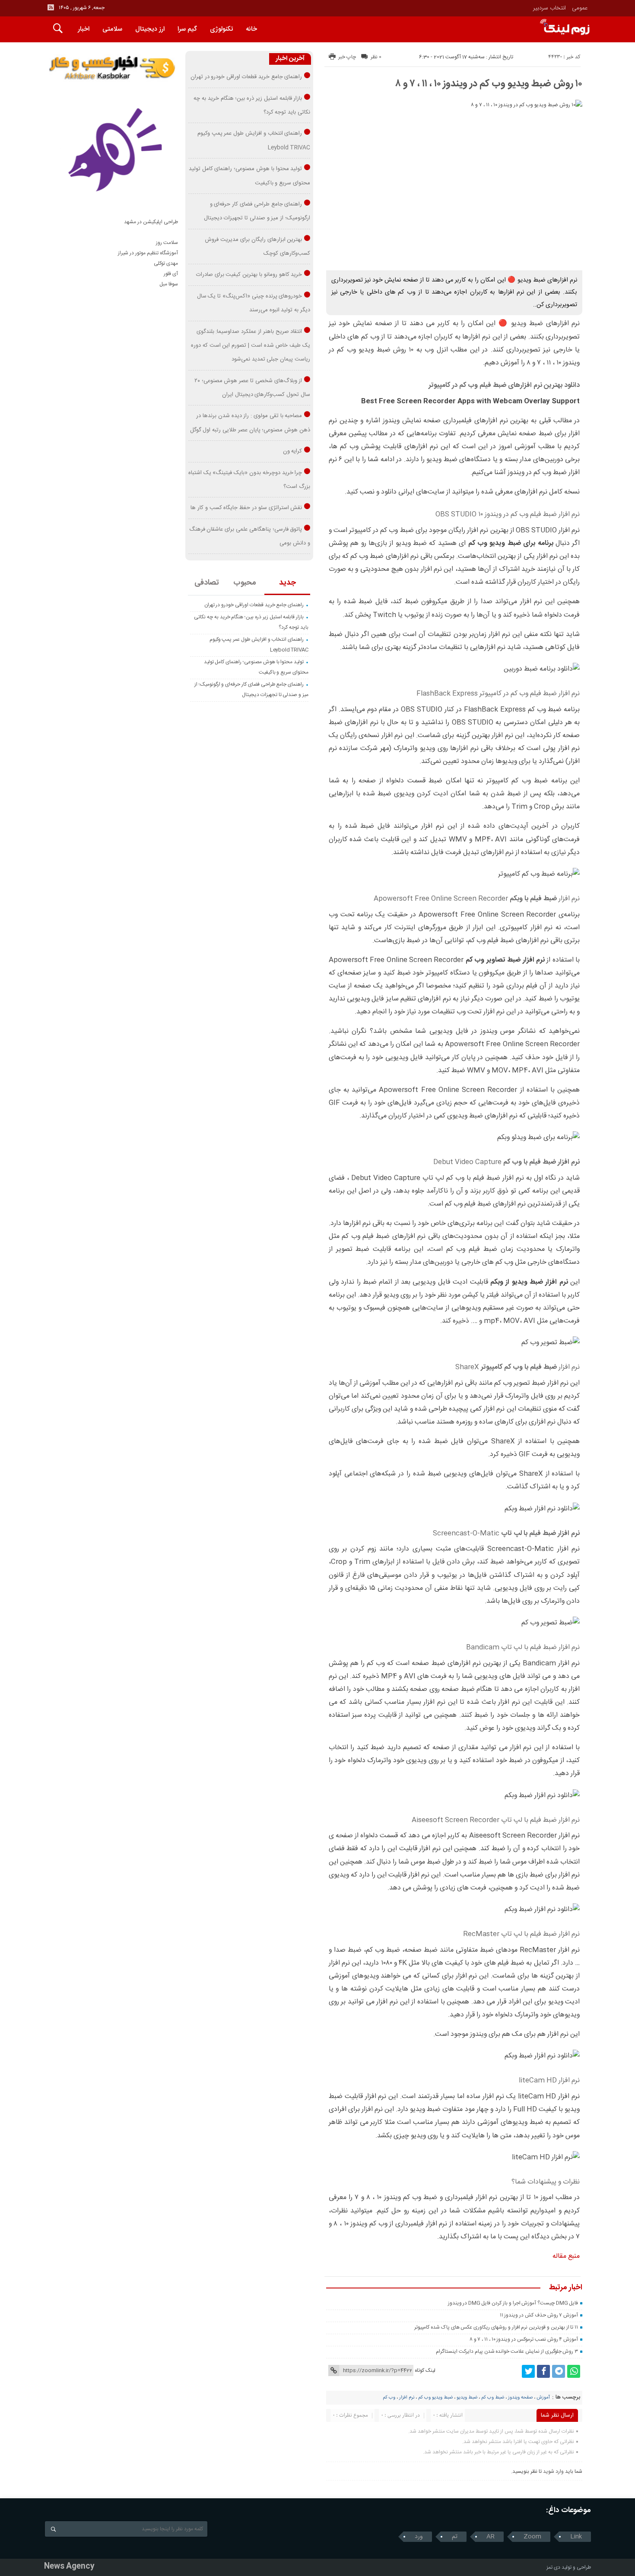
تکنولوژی (221, 29)
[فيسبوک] (543, 2371)
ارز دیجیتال (150, 29)
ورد (419, 2537)
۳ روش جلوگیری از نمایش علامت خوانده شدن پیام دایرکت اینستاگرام (507, 2351)
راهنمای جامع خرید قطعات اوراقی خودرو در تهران (246, 77)
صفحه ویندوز (520, 2398)
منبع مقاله (566, 2256)
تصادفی (207, 583)
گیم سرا (187, 29)
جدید (287, 583)
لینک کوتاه (425, 2370)
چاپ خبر (347, 57)
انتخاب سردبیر (549, 8)
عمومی (580, 8)
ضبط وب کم (493, 2398)
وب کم (389, 2398)
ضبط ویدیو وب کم (435, 2398)
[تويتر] (528, 2371)
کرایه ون (293, 451)
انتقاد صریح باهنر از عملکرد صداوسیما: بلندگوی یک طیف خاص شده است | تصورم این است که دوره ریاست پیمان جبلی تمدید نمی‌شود (251, 346)
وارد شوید (553, 2472)
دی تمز (553, 2567)
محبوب (245, 583)
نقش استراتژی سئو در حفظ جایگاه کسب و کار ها (246, 508)
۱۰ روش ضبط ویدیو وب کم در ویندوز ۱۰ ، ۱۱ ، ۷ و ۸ (489, 84)
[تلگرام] (559, 2371)
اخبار (84, 29)
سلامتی (112, 29)
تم (455, 2537)
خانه (251, 29)
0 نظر (376, 57)
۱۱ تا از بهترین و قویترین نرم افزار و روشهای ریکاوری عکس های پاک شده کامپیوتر (496, 2327)
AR (491, 2537)
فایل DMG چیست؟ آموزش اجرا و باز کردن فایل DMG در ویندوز (513, 2303)
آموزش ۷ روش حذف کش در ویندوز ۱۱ (539, 2315)
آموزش (543, 2398)
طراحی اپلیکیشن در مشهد (151, 222)
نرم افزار (407, 2398)
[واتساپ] (574, 2371)
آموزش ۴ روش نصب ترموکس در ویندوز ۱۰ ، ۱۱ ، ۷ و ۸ (524, 2339)
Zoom (532, 2537)
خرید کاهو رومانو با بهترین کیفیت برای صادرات (249, 275)
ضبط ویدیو (467, 2398)
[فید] (51, 7)
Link (576, 2537)
